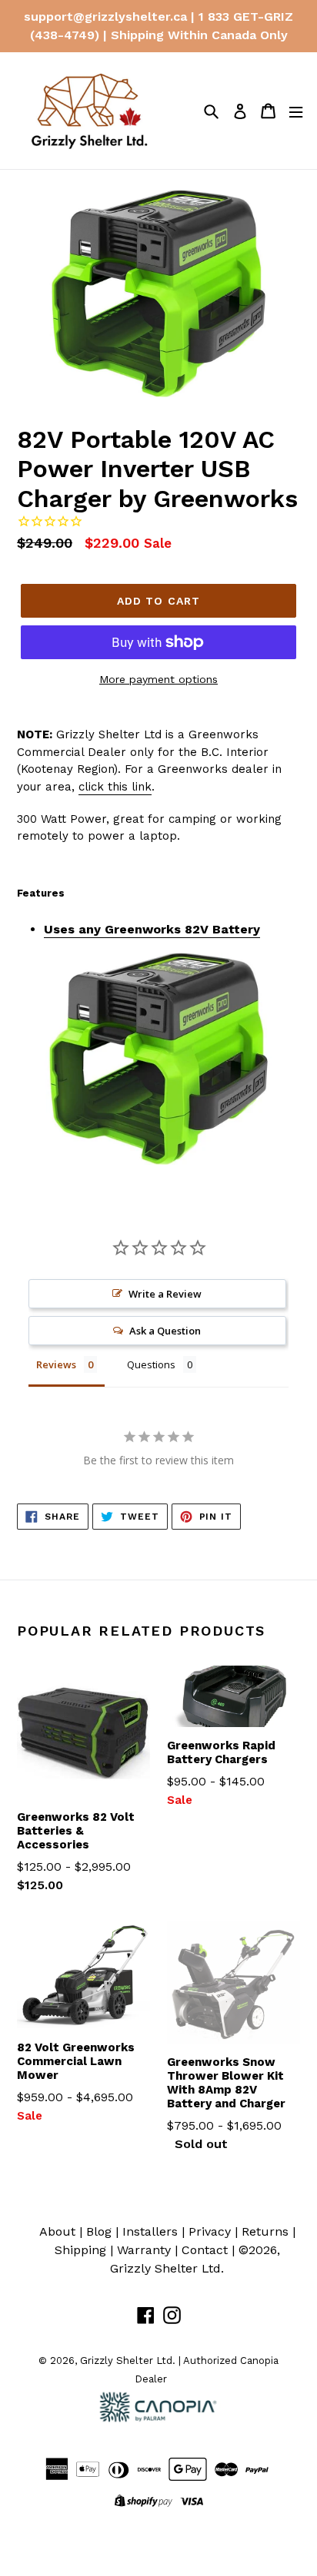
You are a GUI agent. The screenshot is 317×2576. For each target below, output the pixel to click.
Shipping (80, 2250)
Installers (150, 2231)
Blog (99, 2231)
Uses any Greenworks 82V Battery (152, 929)
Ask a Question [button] (165, 1331)
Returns (265, 2231)
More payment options (158, 679)
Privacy (210, 2231)
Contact (205, 2250)
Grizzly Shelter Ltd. (167, 2268)
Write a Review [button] (165, 1294)
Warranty (144, 2250)
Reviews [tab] (56, 1364)
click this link (115, 787)
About (57, 2231)
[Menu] (296, 111)
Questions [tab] (151, 1364)
